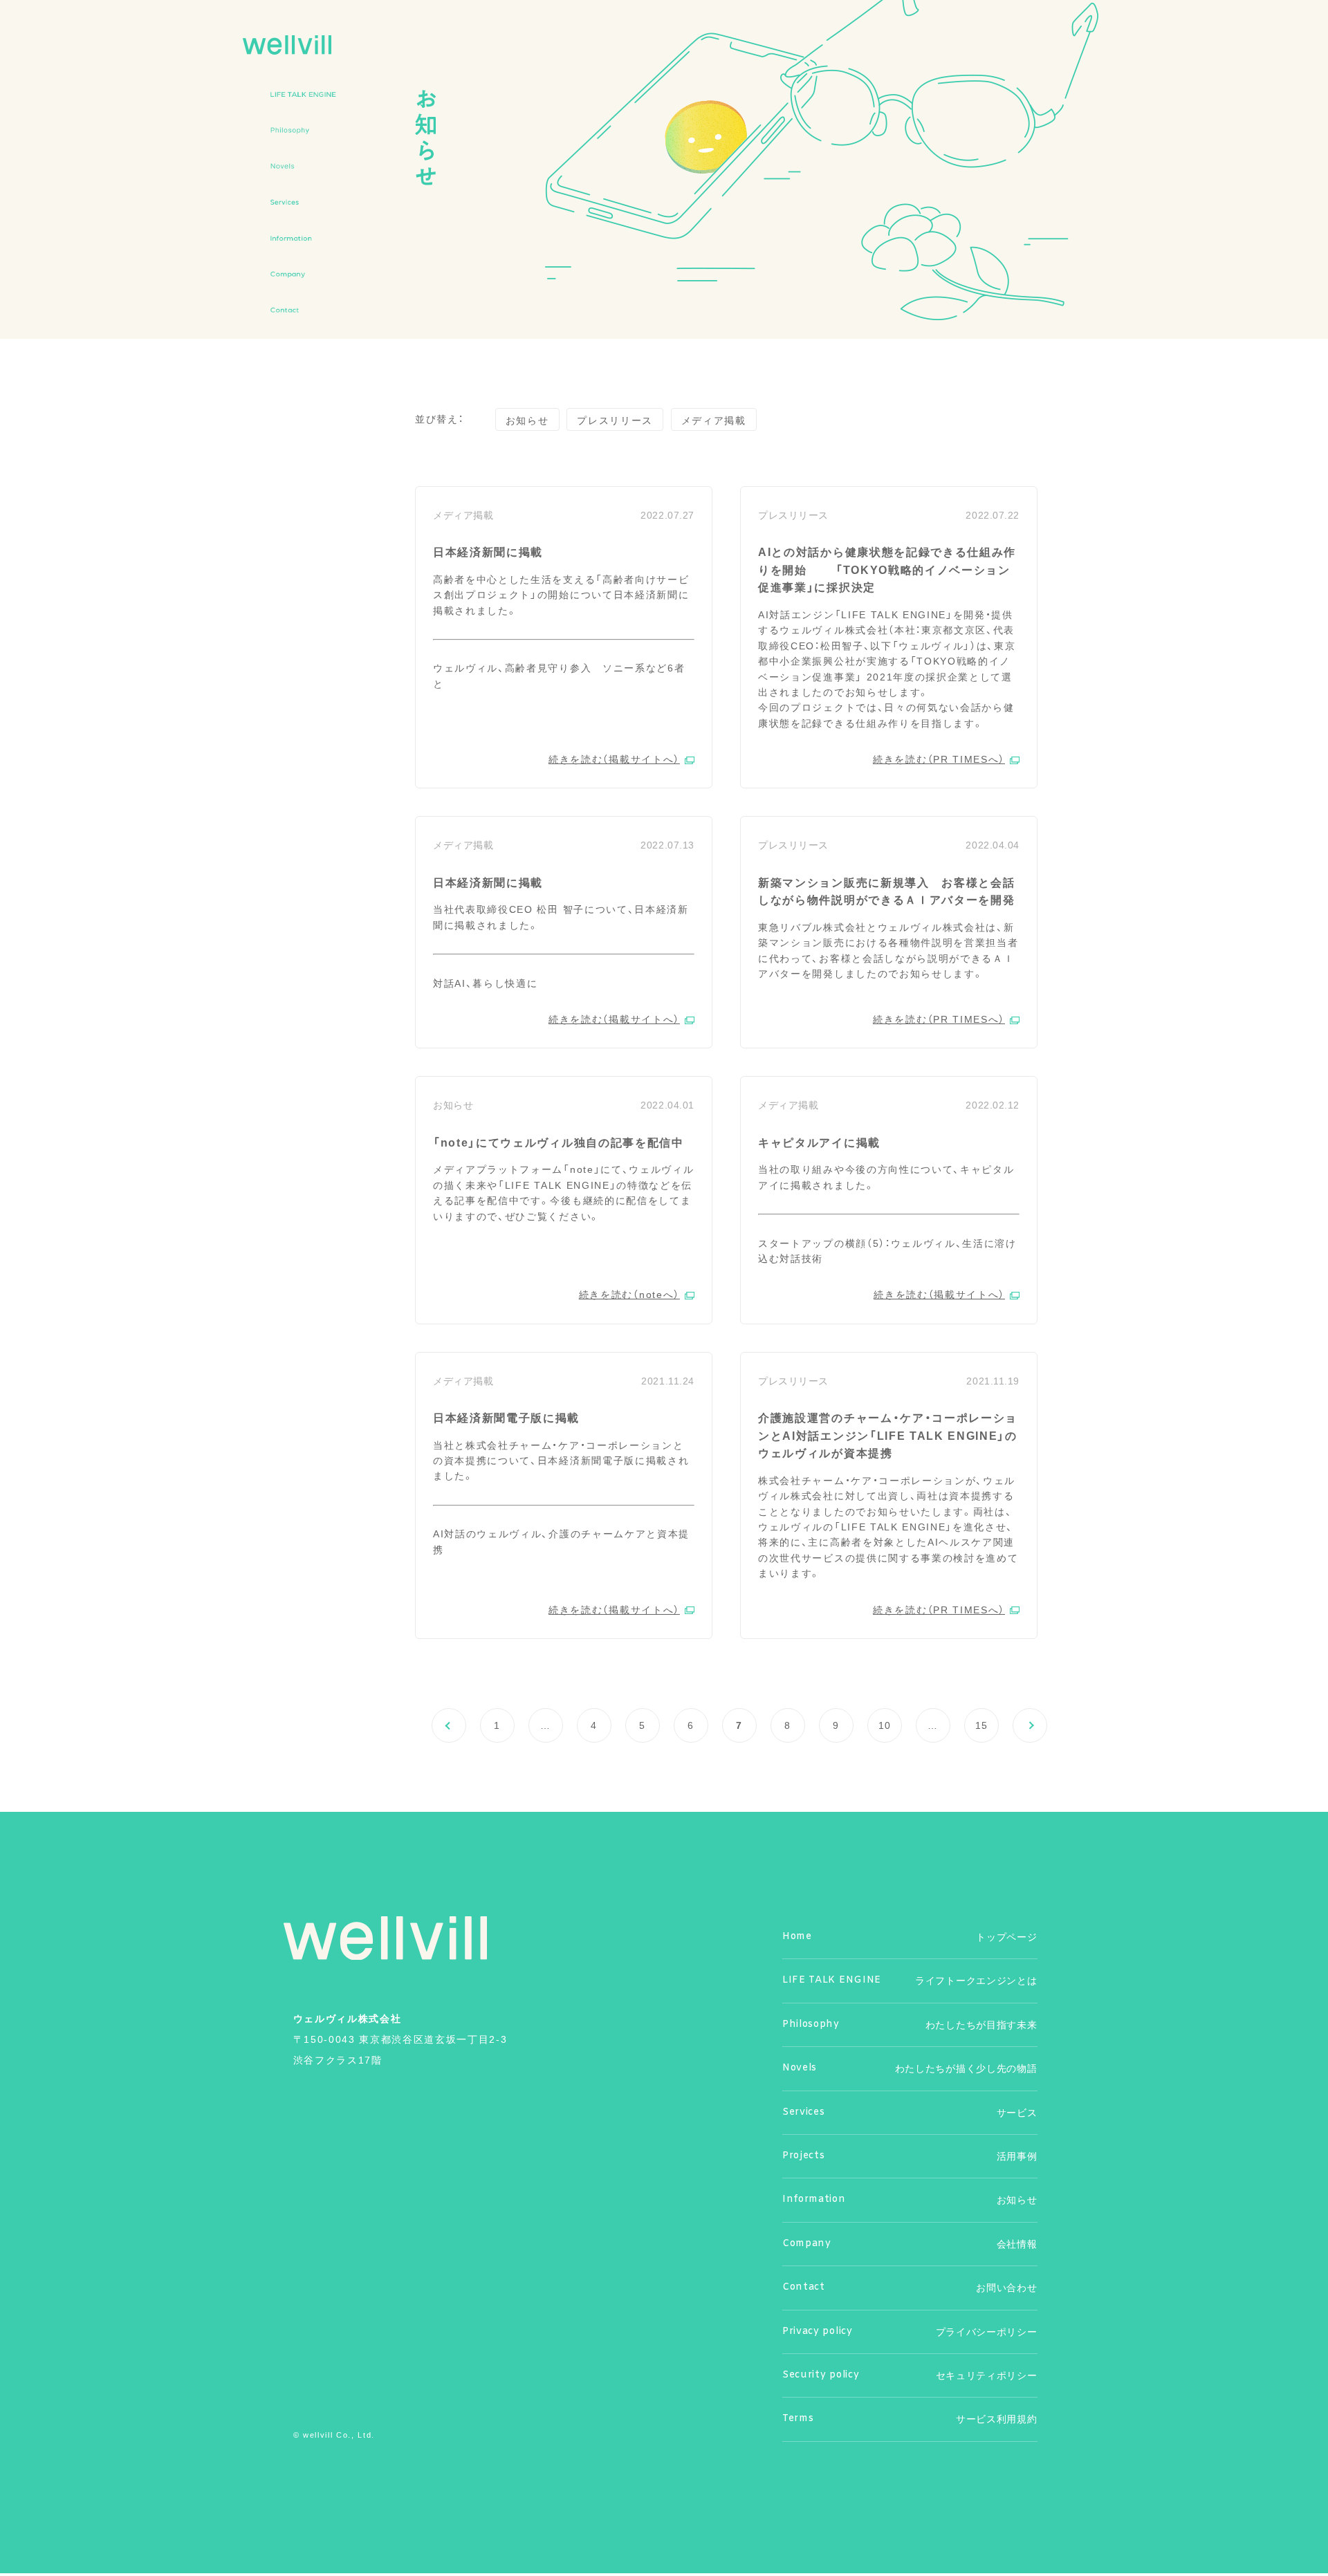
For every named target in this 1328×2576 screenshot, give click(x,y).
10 (885, 1725)
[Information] (303, 238)
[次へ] (1030, 1725)
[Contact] (303, 310)
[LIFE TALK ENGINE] (303, 94)
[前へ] (449, 1725)
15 (982, 1725)
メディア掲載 (714, 420)
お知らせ (527, 420)
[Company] (303, 274)
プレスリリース (615, 420)
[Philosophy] (303, 130)
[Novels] (303, 166)
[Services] (303, 202)
